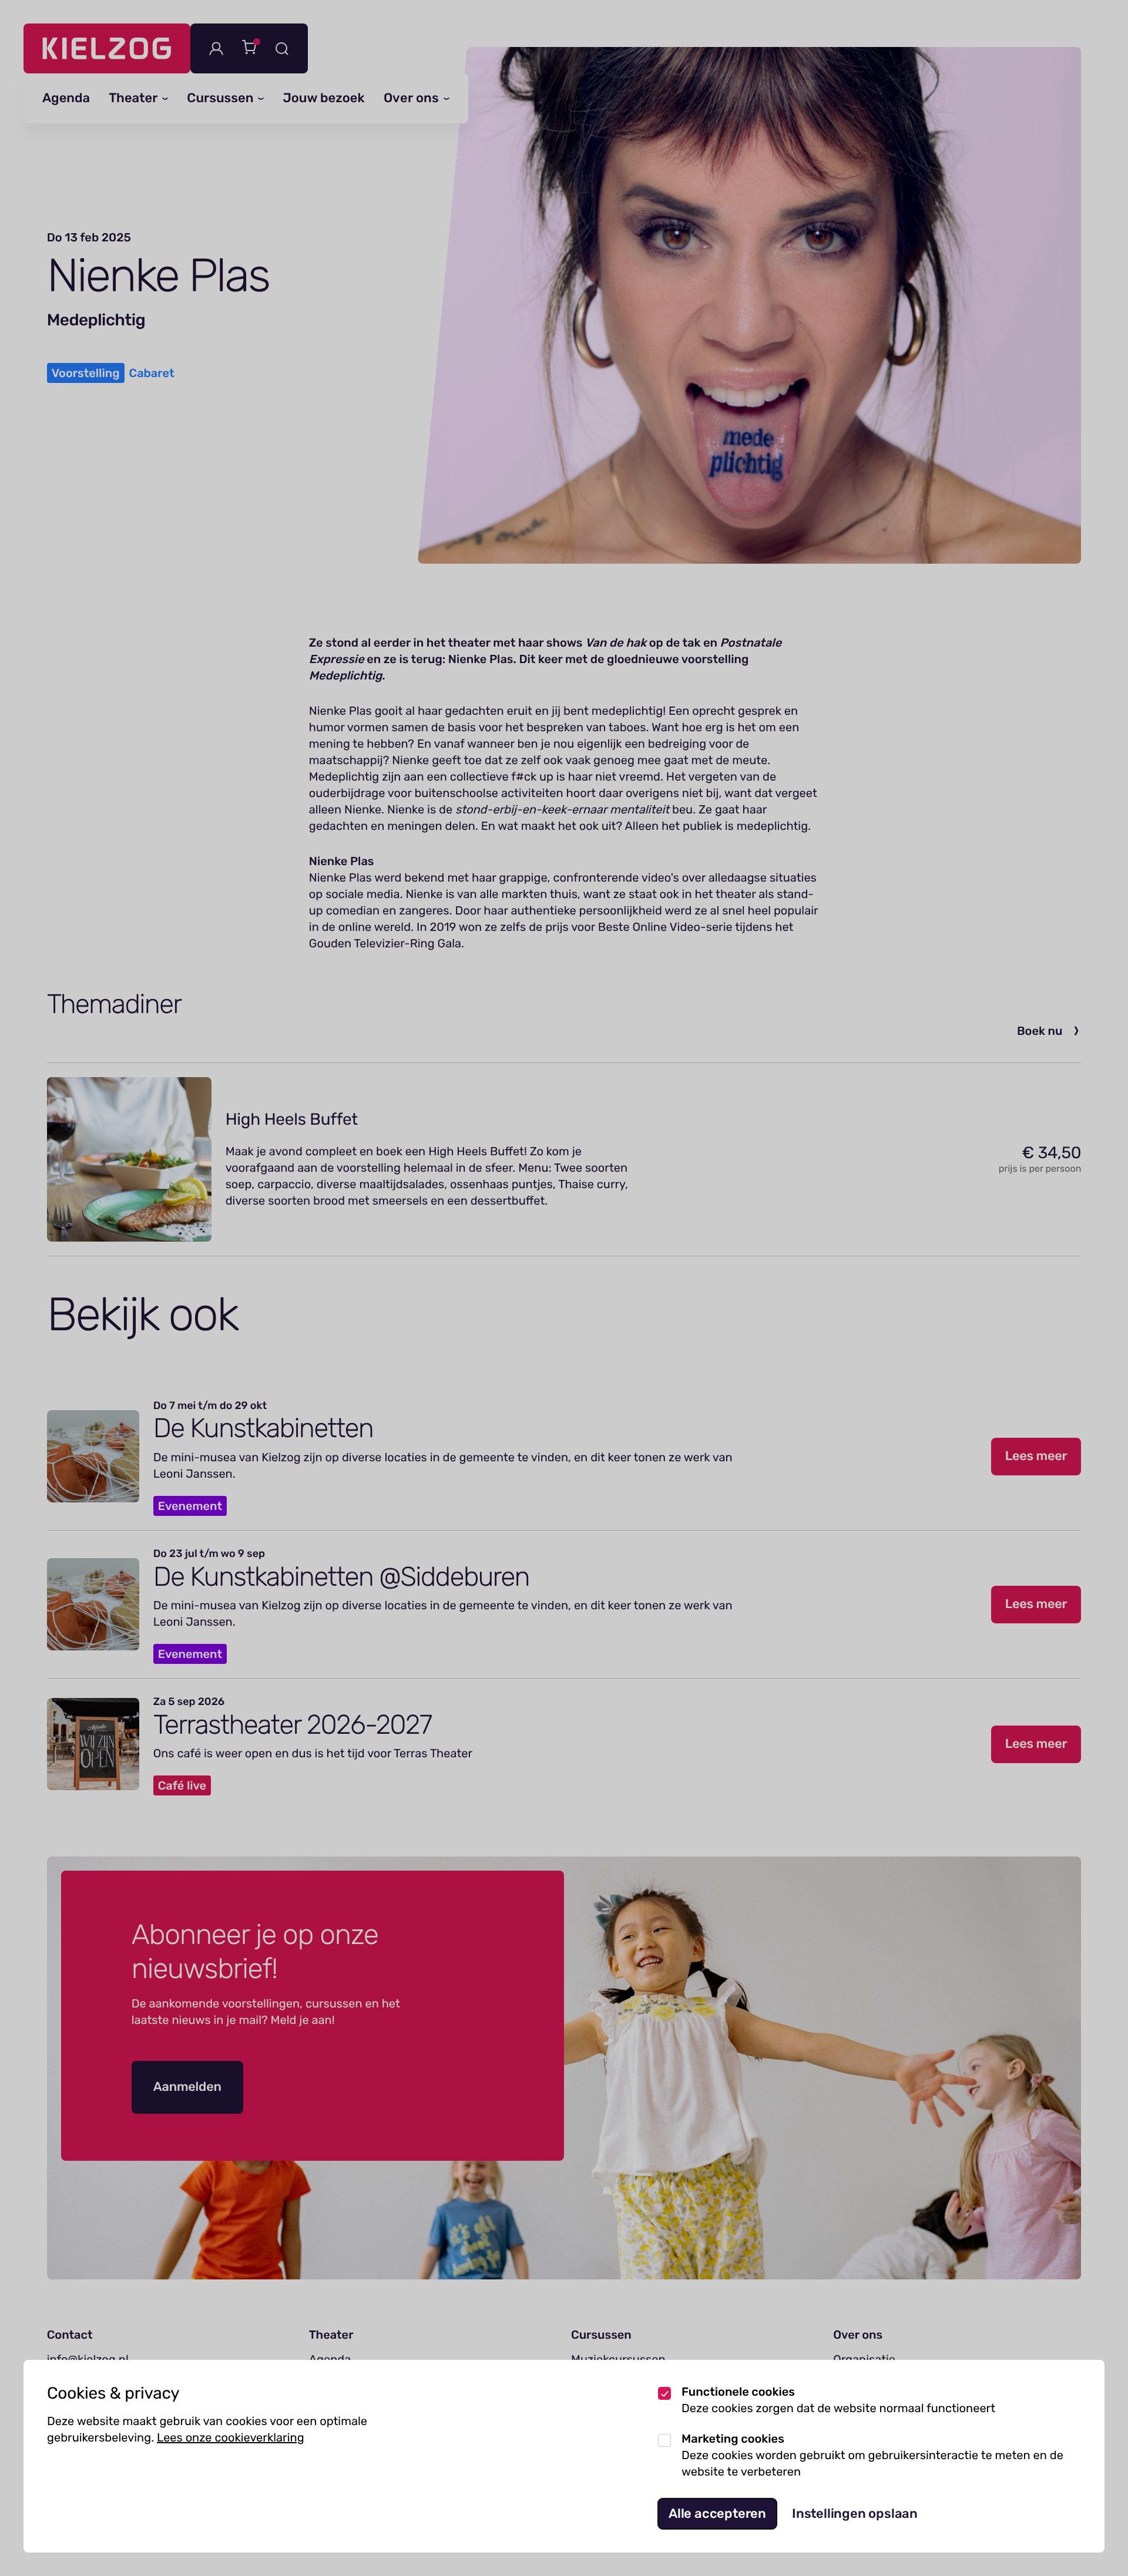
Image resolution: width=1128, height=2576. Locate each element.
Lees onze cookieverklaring (231, 2437)
